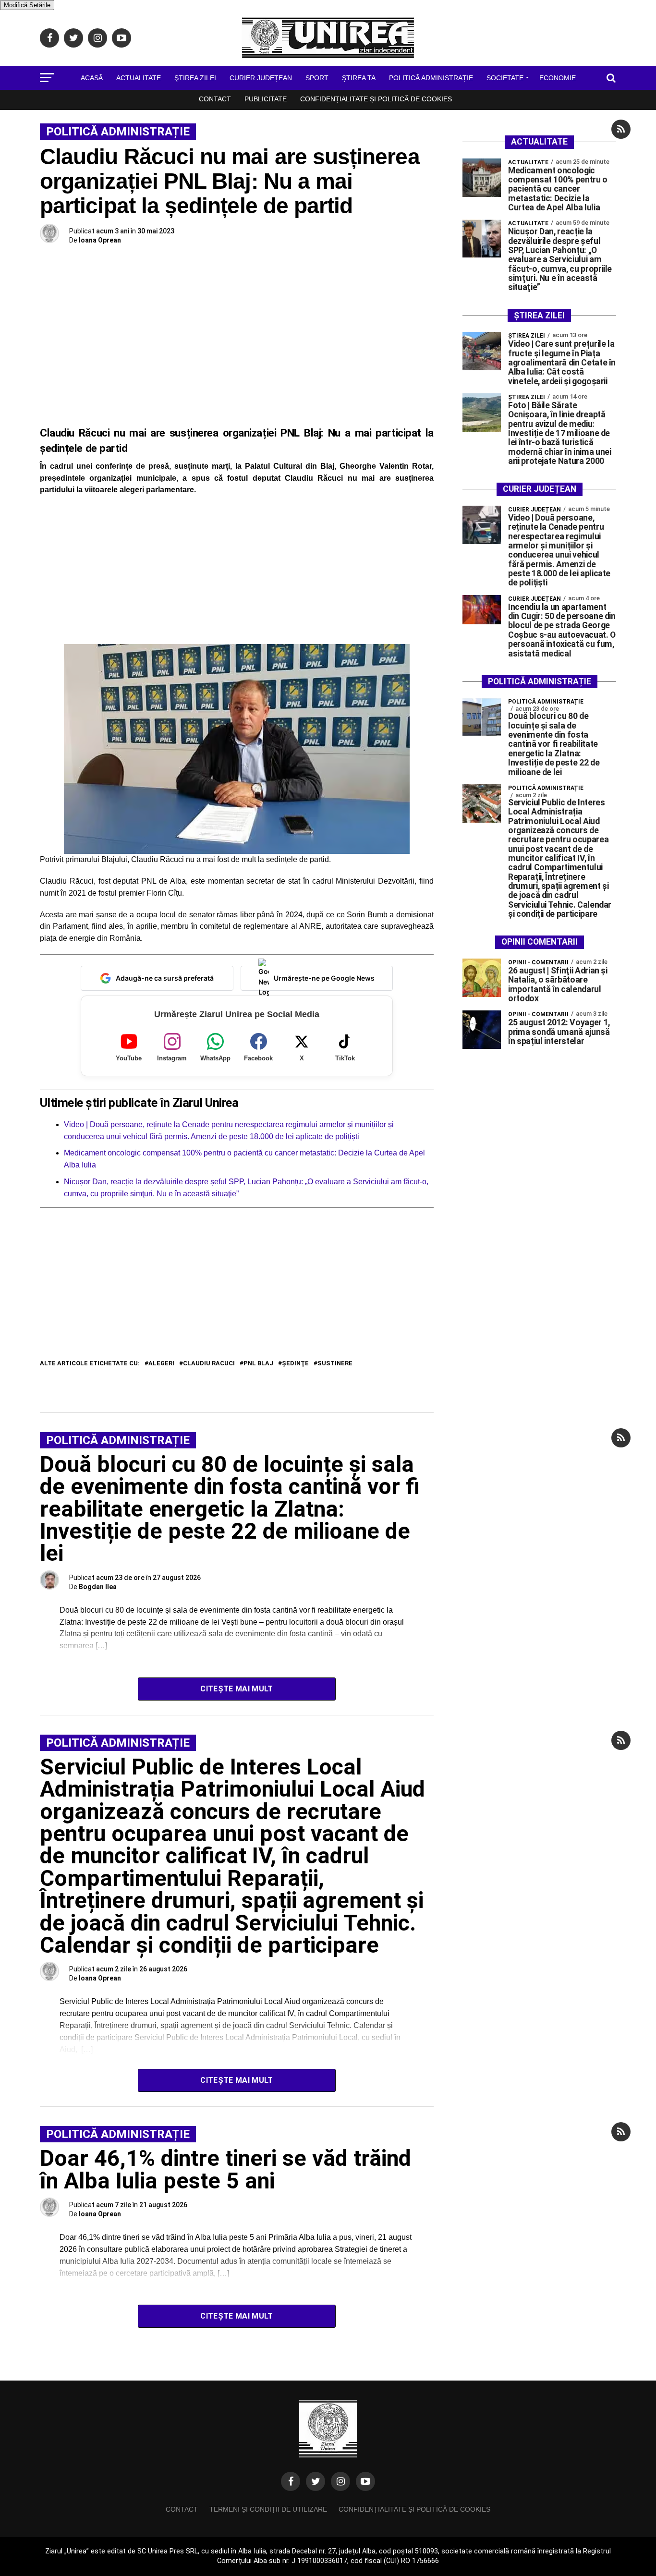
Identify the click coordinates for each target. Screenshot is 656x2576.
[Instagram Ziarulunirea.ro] (340, 2481)
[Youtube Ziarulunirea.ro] (365, 2481)
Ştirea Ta (359, 78)
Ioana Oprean (100, 240)
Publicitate (266, 99)
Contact (215, 99)
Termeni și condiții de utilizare (268, 2509)
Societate (505, 78)
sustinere (335, 1364)
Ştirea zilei (195, 78)
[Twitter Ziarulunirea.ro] (316, 2481)
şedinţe (295, 1364)
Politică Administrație (431, 78)
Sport (317, 78)
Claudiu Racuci (209, 1364)
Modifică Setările (27, 5)
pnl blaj (258, 1364)
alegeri (161, 1364)
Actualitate (139, 78)
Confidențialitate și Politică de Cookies (376, 99)
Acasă (92, 78)
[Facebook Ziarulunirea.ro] (291, 2481)
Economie (558, 78)
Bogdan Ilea (98, 1587)
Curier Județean (261, 78)
